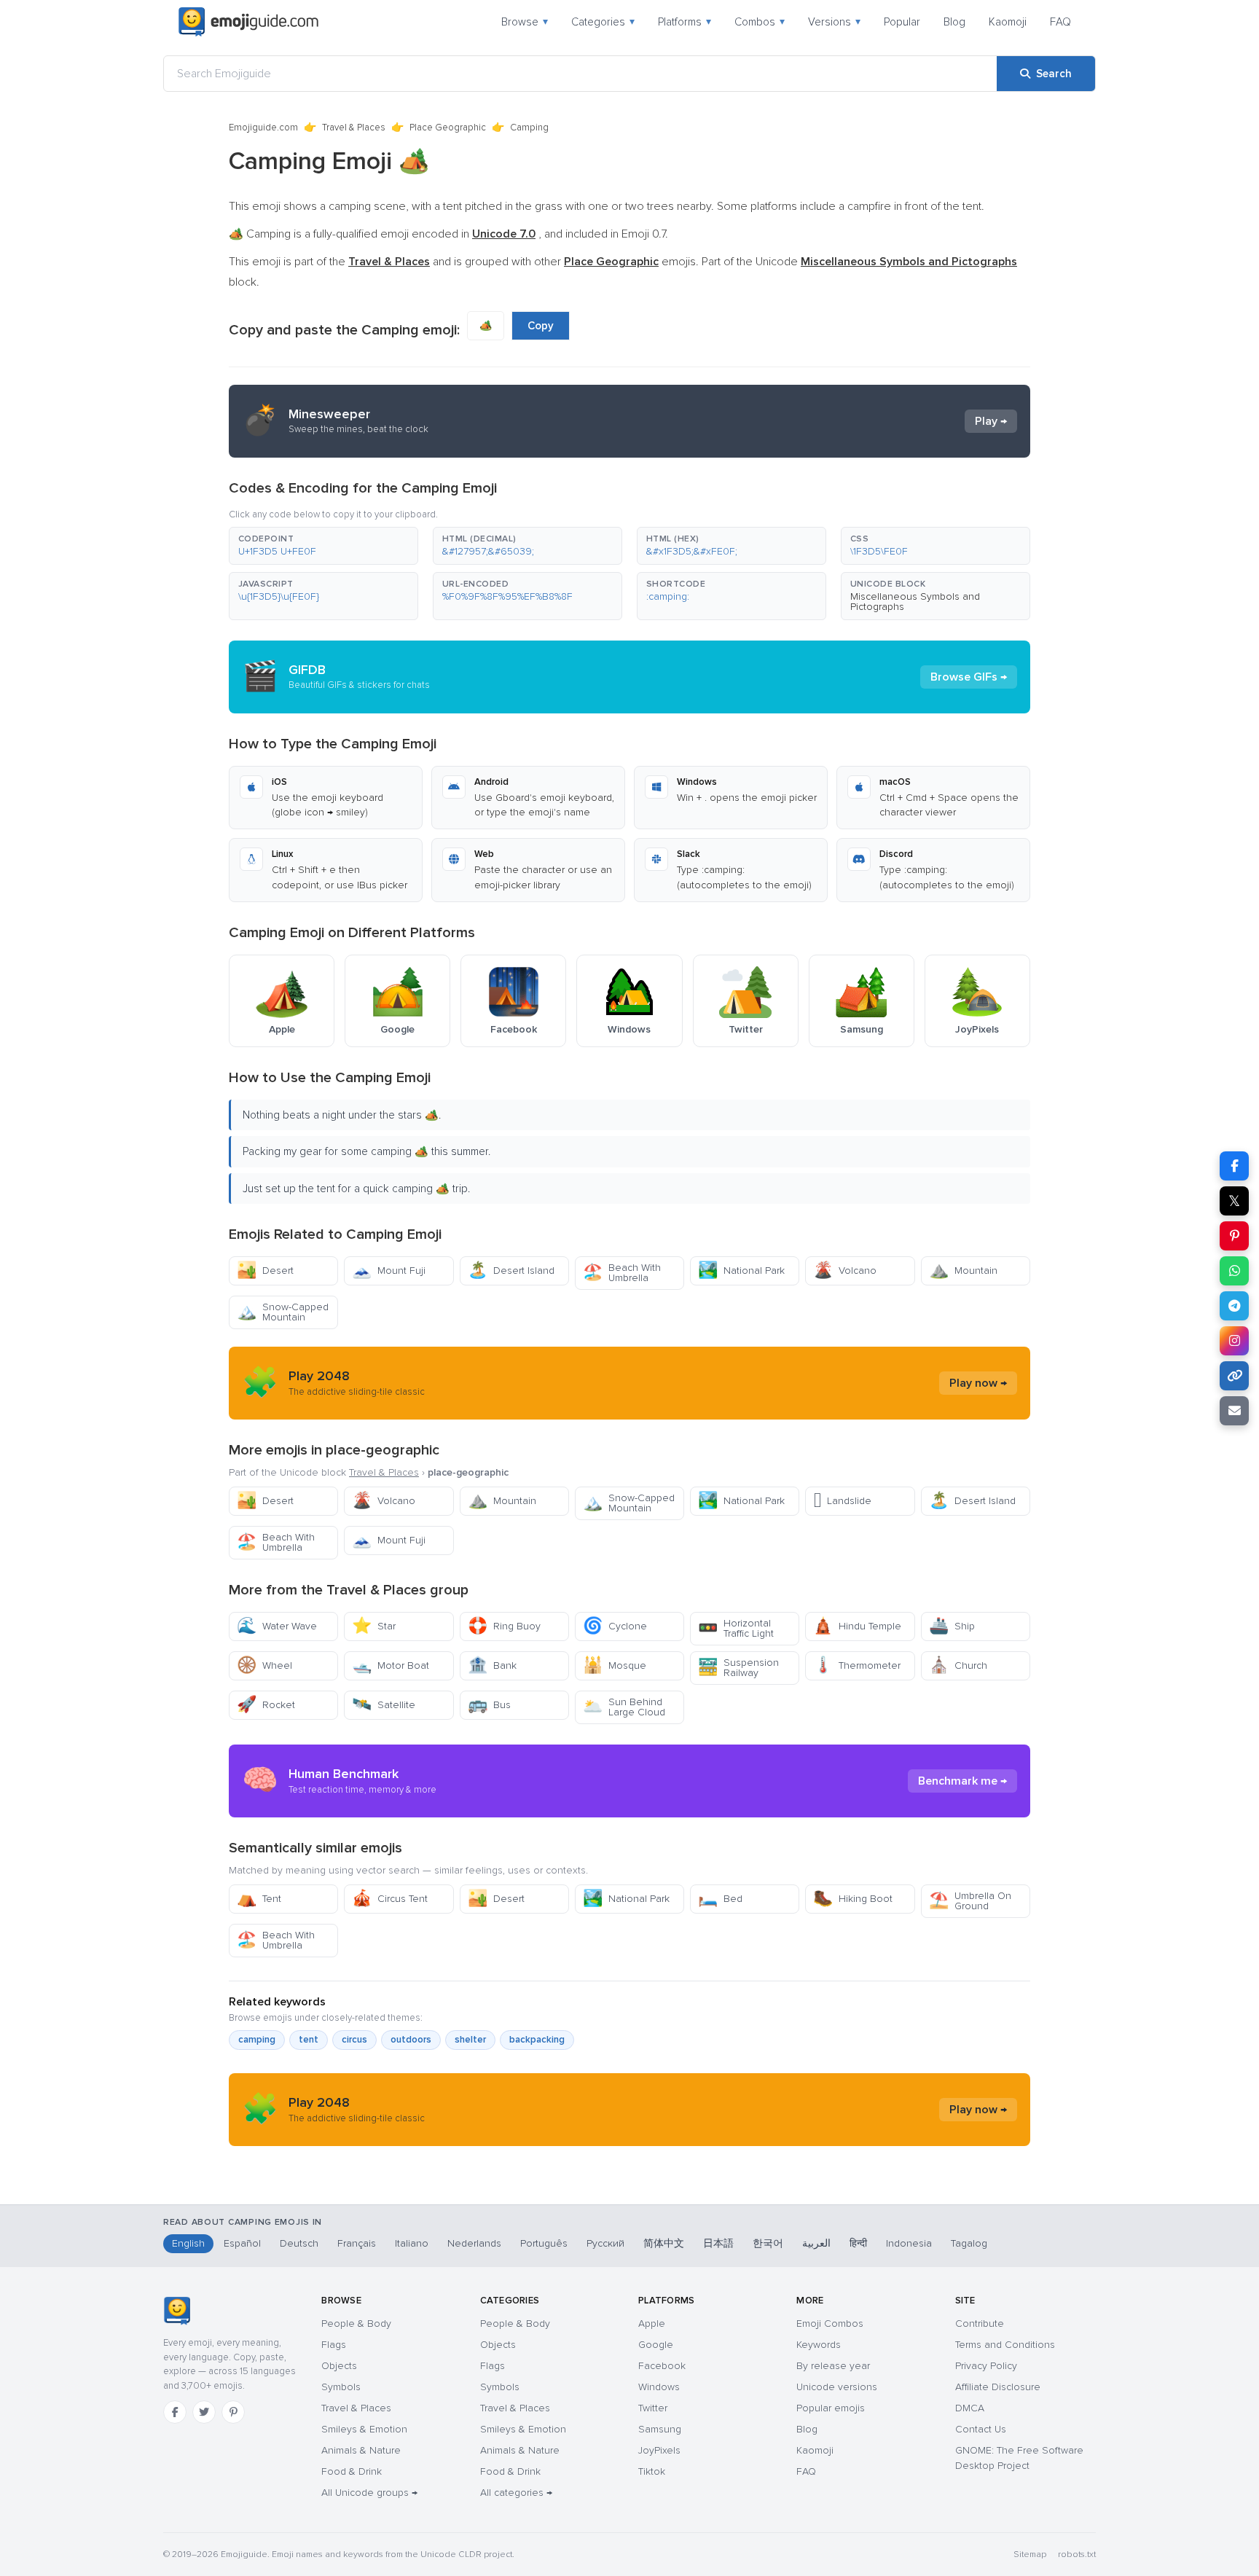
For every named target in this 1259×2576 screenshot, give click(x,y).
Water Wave (277, 1626)
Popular (902, 22)
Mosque (615, 1665)
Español (242, 2243)
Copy (541, 326)
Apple (652, 2324)
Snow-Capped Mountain (283, 1312)
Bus (489, 1705)
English (188, 2243)
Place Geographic (448, 128)
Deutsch (299, 2243)
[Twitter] (204, 2412)
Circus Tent (390, 1899)
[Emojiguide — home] (248, 22)
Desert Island (511, 1271)
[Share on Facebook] (1234, 1166)
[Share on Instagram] (1234, 1341)
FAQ (1060, 22)
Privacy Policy (986, 2366)
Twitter (653, 2408)
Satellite (384, 1705)
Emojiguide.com (263, 128)
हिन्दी (858, 2243)
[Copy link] (1234, 1376)
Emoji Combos (830, 2324)
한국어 (768, 2243)
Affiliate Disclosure (998, 2387)
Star (374, 1626)
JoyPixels (659, 2450)
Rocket (266, 1705)
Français (357, 2243)
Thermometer (857, 1665)
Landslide (842, 1501)
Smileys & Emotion (364, 2429)
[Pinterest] (233, 2412)
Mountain (963, 1271)
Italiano (412, 2243)
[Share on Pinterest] (1234, 1236)
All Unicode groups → (369, 2493)
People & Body (356, 2324)
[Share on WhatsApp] (1234, 1271)
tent (309, 2040)
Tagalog (969, 2243)
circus (354, 2040)
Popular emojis (831, 2408)
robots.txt (1077, 2555)
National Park (741, 1271)
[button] (323, 546)
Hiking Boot (853, 1899)
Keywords (819, 2345)
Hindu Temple (857, 1626)
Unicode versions (837, 2387)
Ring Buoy (504, 1626)
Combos (760, 22)
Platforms (685, 22)
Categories (603, 22)
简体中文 (664, 2243)
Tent (259, 1899)
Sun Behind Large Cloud (624, 1707)
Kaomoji (1008, 22)
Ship (952, 1626)
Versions (834, 22)
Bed (720, 1899)
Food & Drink (352, 2471)
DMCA (970, 2408)
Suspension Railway (738, 1668)
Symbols (341, 2387)
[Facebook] (175, 2412)
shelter (470, 2040)
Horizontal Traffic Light (736, 1628)
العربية (816, 2243)
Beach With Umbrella (622, 1273)
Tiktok (652, 2471)
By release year (833, 2366)
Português (544, 2243)
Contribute (980, 2324)
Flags (334, 2345)
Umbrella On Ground (970, 1901)
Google (656, 2345)
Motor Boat (391, 1665)
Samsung (660, 2429)
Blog (954, 22)
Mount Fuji (389, 1271)
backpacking (537, 2040)
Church (958, 1665)
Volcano (845, 1271)
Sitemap (1030, 2555)
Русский (605, 2243)
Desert (265, 1271)
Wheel (264, 1665)
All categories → (516, 2493)
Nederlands (474, 2243)
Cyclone (615, 1626)
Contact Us (981, 2429)
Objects (339, 2366)
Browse (525, 22)
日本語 (718, 2243)
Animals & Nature (361, 2450)
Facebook (662, 2366)
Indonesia (909, 2243)
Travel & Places (354, 128)
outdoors (411, 2040)
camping (257, 2040)
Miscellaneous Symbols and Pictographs (915, 602)
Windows (659, 2387)
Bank (492, 1665)
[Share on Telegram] (1234, 1306)
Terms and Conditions (1005, 2345)
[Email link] (1234, 1411)
